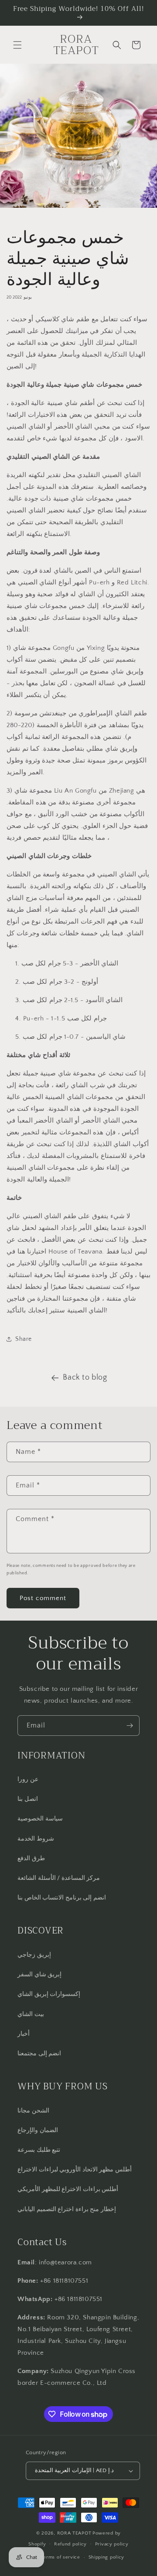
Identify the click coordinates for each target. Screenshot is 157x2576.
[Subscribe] (130, 1726)
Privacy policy (112, 2544)
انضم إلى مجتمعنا (39, 2054)
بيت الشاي (31, 2014)
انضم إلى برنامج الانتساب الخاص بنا (62, 1898)
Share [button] (24, 1339)
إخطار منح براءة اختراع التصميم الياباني (67, 2209)
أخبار (24, 2034)
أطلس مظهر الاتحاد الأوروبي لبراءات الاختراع (75, 2170)
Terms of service (61, 2557)
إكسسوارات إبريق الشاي (49, 1994)
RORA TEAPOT (74, 2533)
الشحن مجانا (33, 2111)
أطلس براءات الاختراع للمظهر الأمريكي (68, 2189)
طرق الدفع (31, 1858)
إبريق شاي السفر (39, 1975)
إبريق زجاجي (34, 1955)
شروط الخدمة (36, 1839)
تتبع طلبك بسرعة (39, 2150)
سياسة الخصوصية (40, 1819)
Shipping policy (107, 2557)
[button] (17, 45)
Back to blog (85, 1377)
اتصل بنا (28, 1799)
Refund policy (70, 2544)
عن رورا (28, 1779)
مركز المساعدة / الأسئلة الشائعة (59, 1878)
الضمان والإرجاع (38, 2130)
